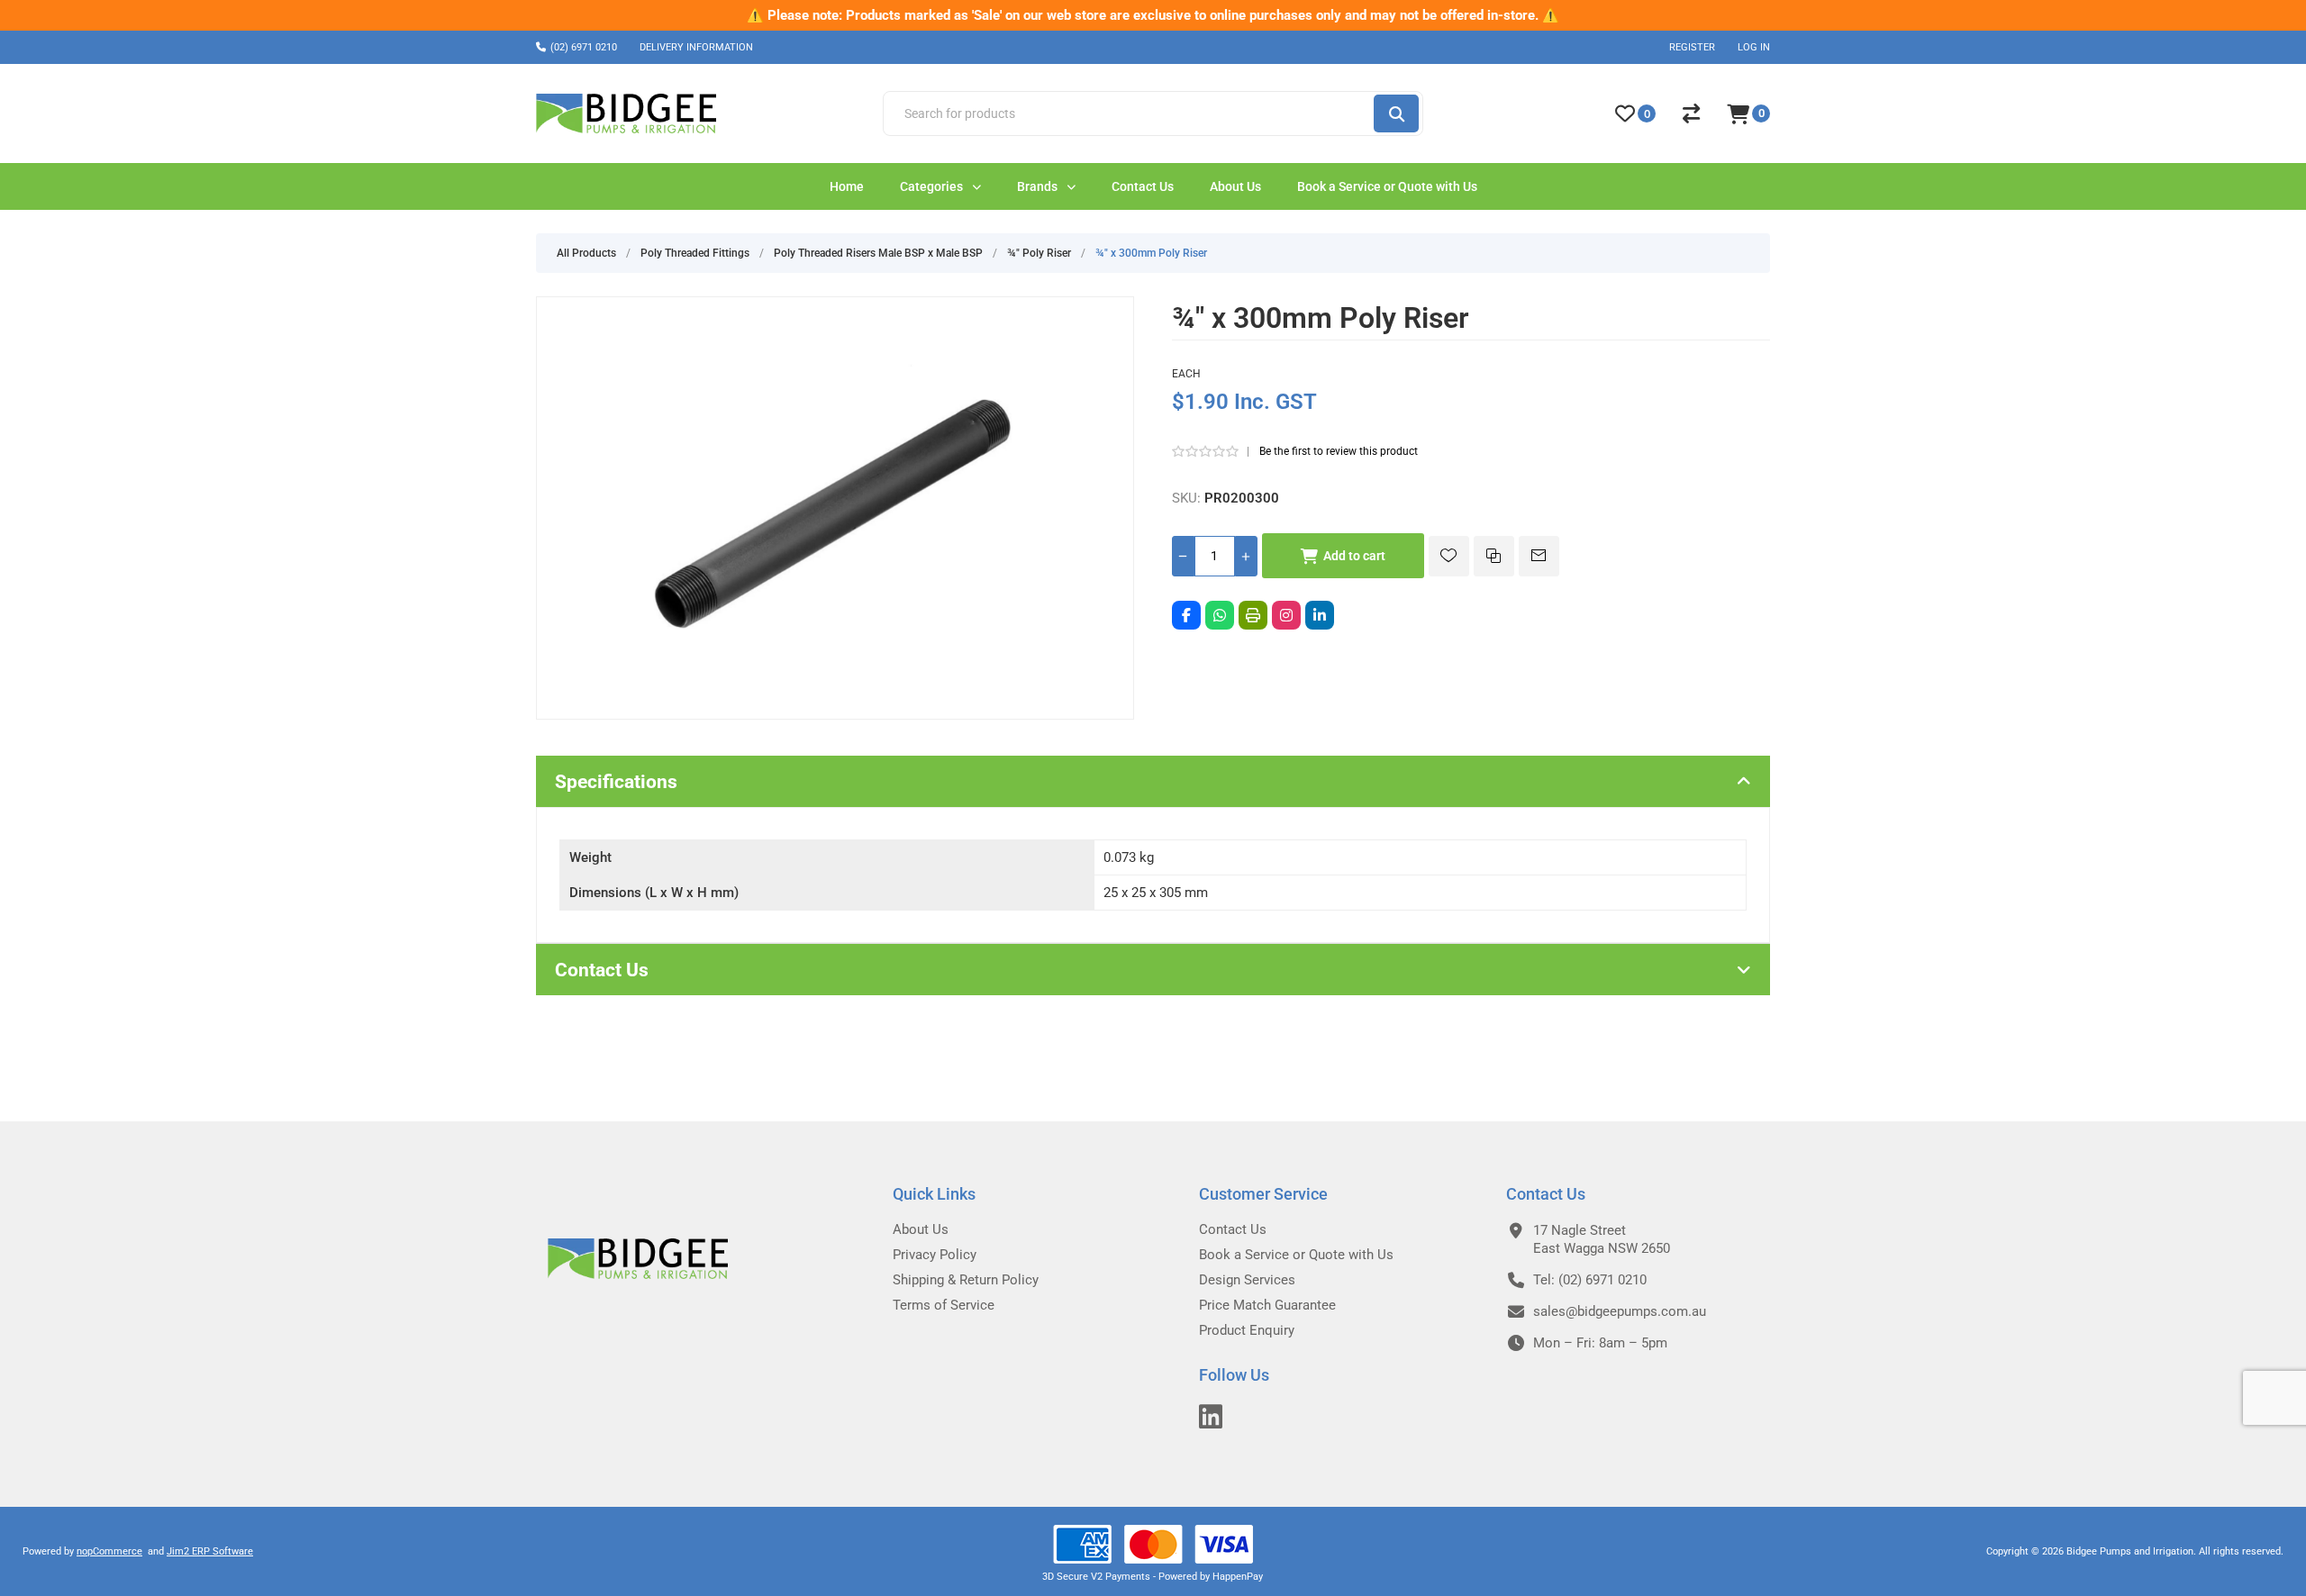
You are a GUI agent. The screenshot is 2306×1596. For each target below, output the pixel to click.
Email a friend (1539, 556)
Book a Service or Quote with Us (1296, 1255)
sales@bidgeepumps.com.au (1620, 1311)
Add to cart (1354, 556)
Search (1396, 113)
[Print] (1253, 615)
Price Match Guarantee (1267, 1305)
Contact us (1233, 1229)
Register (1692, 47)
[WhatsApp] (1220, 615)
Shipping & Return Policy (966, 1280)
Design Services (1247, 1280)
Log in (1754, 47)
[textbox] (1127, 113)
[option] (1153, 15)
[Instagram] (1286, 615)
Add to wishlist (1449, 556)
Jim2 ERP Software (210, 1551)
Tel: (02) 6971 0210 (1590, 1280)
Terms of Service (944, 1305)
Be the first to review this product (1339, 451)
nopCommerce (109, 1551)
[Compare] (1691, 113)
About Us (921, 1229)
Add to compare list (1494, 556)
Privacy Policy (935, 1255)
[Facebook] (1186, 615)
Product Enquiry (1247, 1330)
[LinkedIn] (1320, 615)
